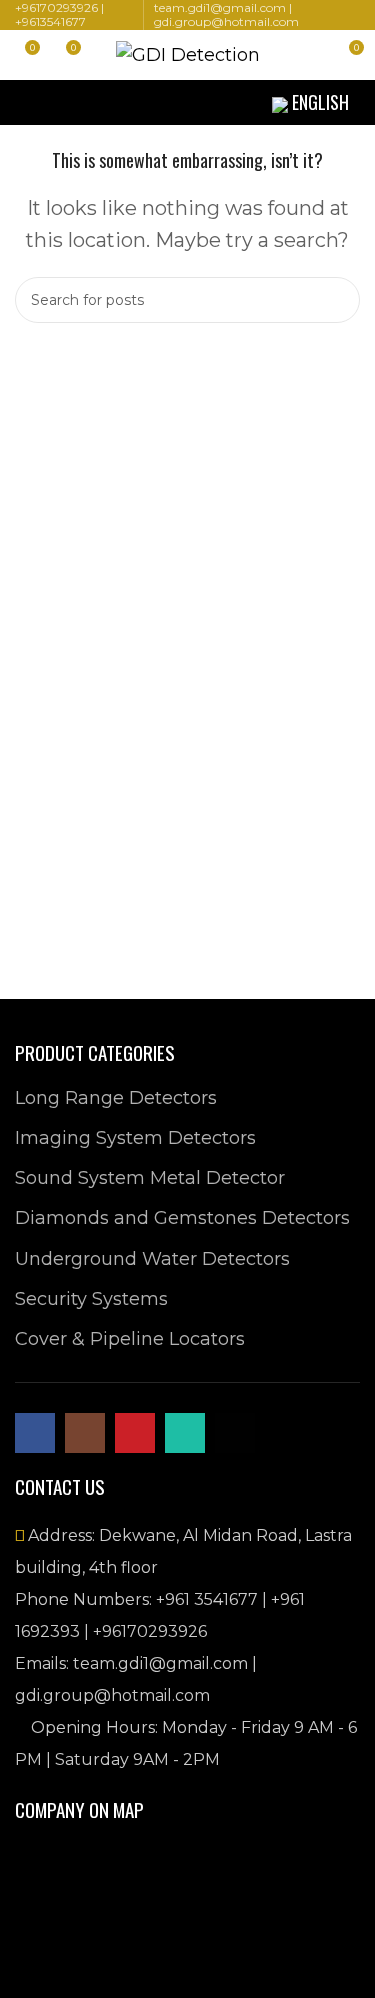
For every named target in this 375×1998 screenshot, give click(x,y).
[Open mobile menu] (23, 103)
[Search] (311, 55)
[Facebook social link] (63, 102)
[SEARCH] (337, 300)
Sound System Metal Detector (150, 1178)
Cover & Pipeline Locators (130, 1339)
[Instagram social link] (87, 102)
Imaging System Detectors (135, 1138)
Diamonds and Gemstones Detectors (182, 1218)
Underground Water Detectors (152, 1259)
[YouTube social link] (111, 102)
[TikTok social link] (159, 102)
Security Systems (91, 1299)
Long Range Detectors (116, 1098)
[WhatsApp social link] (135, 102)
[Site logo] (188, 54)
